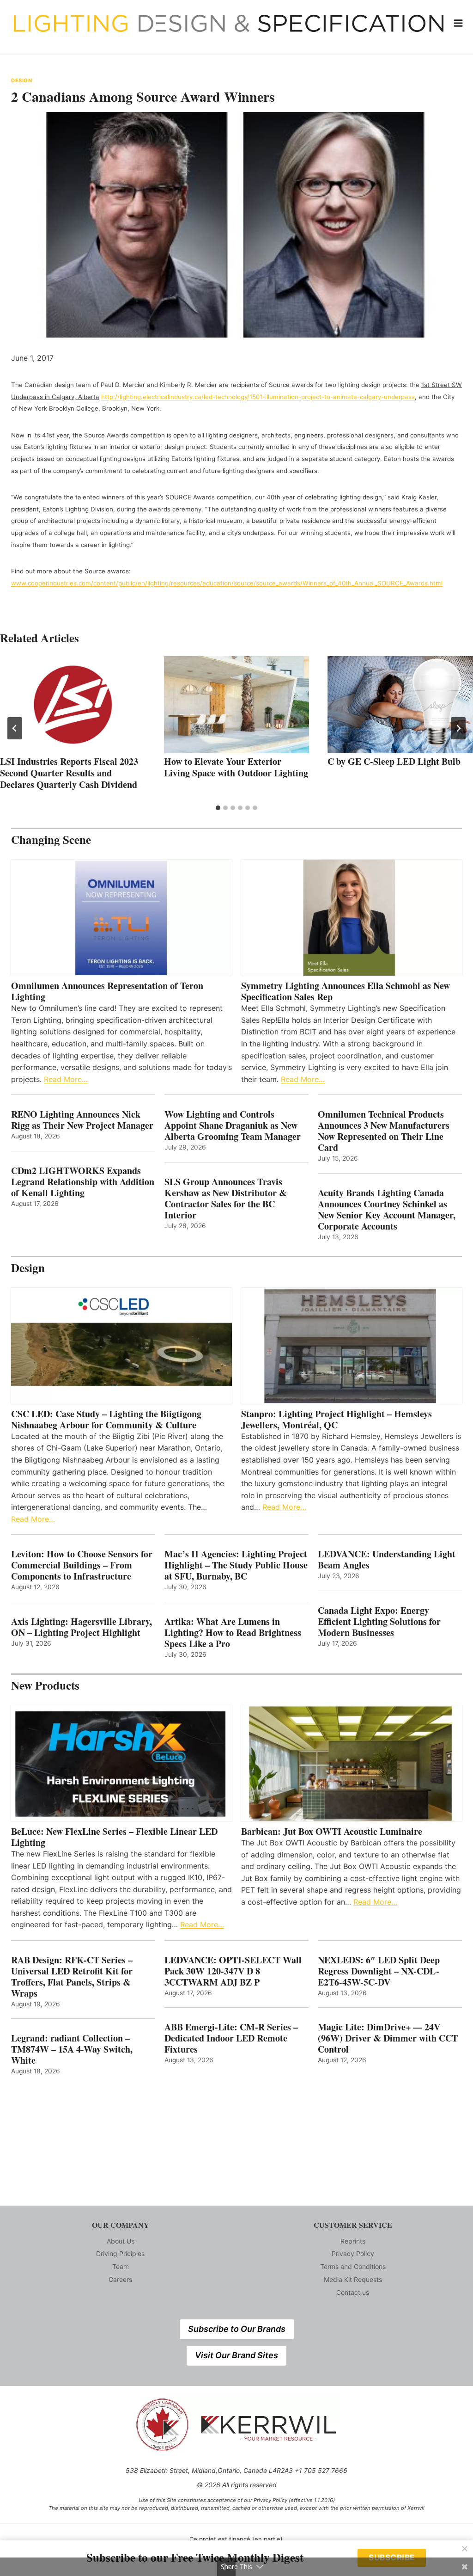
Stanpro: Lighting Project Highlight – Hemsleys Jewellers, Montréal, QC (337, 1420)
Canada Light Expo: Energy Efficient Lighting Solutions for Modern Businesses (379, 1622)
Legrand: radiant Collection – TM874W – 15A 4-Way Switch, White (72, 2049)
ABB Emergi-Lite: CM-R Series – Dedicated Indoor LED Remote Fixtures (231, 2038)
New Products (45, 1685)
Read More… (66, 1079)
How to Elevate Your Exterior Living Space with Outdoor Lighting (236, 767)
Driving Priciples (120, 2253)
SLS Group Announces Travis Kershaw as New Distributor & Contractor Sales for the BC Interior (226, 1199)
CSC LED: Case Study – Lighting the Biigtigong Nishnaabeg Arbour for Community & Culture (106, 1420)
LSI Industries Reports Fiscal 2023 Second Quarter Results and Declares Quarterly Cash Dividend (69, 773)
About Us (121, 2241)
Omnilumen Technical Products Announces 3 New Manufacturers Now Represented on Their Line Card (384, 1131)
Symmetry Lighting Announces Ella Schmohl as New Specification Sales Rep (346, 991)
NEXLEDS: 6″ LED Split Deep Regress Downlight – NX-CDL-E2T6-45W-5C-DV (379, 1971)
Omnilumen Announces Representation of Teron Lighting (107, 991)
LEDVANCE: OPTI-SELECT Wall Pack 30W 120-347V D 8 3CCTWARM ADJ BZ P (233, 1971)
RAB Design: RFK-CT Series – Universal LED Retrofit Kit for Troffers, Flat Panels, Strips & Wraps (72, 1977)
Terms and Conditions (353, 2266)
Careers (120, 2279)
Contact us (353, 2292)
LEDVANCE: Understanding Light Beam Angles (387, 1560)
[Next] (458, 728)
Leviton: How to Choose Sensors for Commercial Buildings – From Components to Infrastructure (82, 1565)
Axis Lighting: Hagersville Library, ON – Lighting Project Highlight (82, 1627)
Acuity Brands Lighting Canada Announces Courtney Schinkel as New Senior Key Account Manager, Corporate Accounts (387, 1210)
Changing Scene (51, 839)
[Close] (465, 2549)
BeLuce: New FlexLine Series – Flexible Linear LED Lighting (114, 1837)
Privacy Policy (353, 2253)
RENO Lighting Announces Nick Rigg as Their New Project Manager (82, 1120)
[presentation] (73, 705)
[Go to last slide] (15, 728)
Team (121, 2266)
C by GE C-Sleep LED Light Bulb (394, 761)
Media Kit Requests (353, 2279)
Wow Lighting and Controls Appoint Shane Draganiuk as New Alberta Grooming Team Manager (233, 1125)
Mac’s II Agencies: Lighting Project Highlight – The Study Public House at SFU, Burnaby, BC (236, 1565)
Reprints (353, 2241)
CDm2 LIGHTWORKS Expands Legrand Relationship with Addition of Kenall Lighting (83, 1182)
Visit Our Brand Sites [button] (236, 2355)
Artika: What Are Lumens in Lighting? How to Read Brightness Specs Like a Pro (233, 1633)
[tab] (218, 808)
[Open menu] (458, 23)
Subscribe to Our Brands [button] (237, 2329)
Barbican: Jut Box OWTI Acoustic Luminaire (332, 1832)
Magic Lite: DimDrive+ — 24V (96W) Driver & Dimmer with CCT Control (388, 2038)
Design (21, 80)
